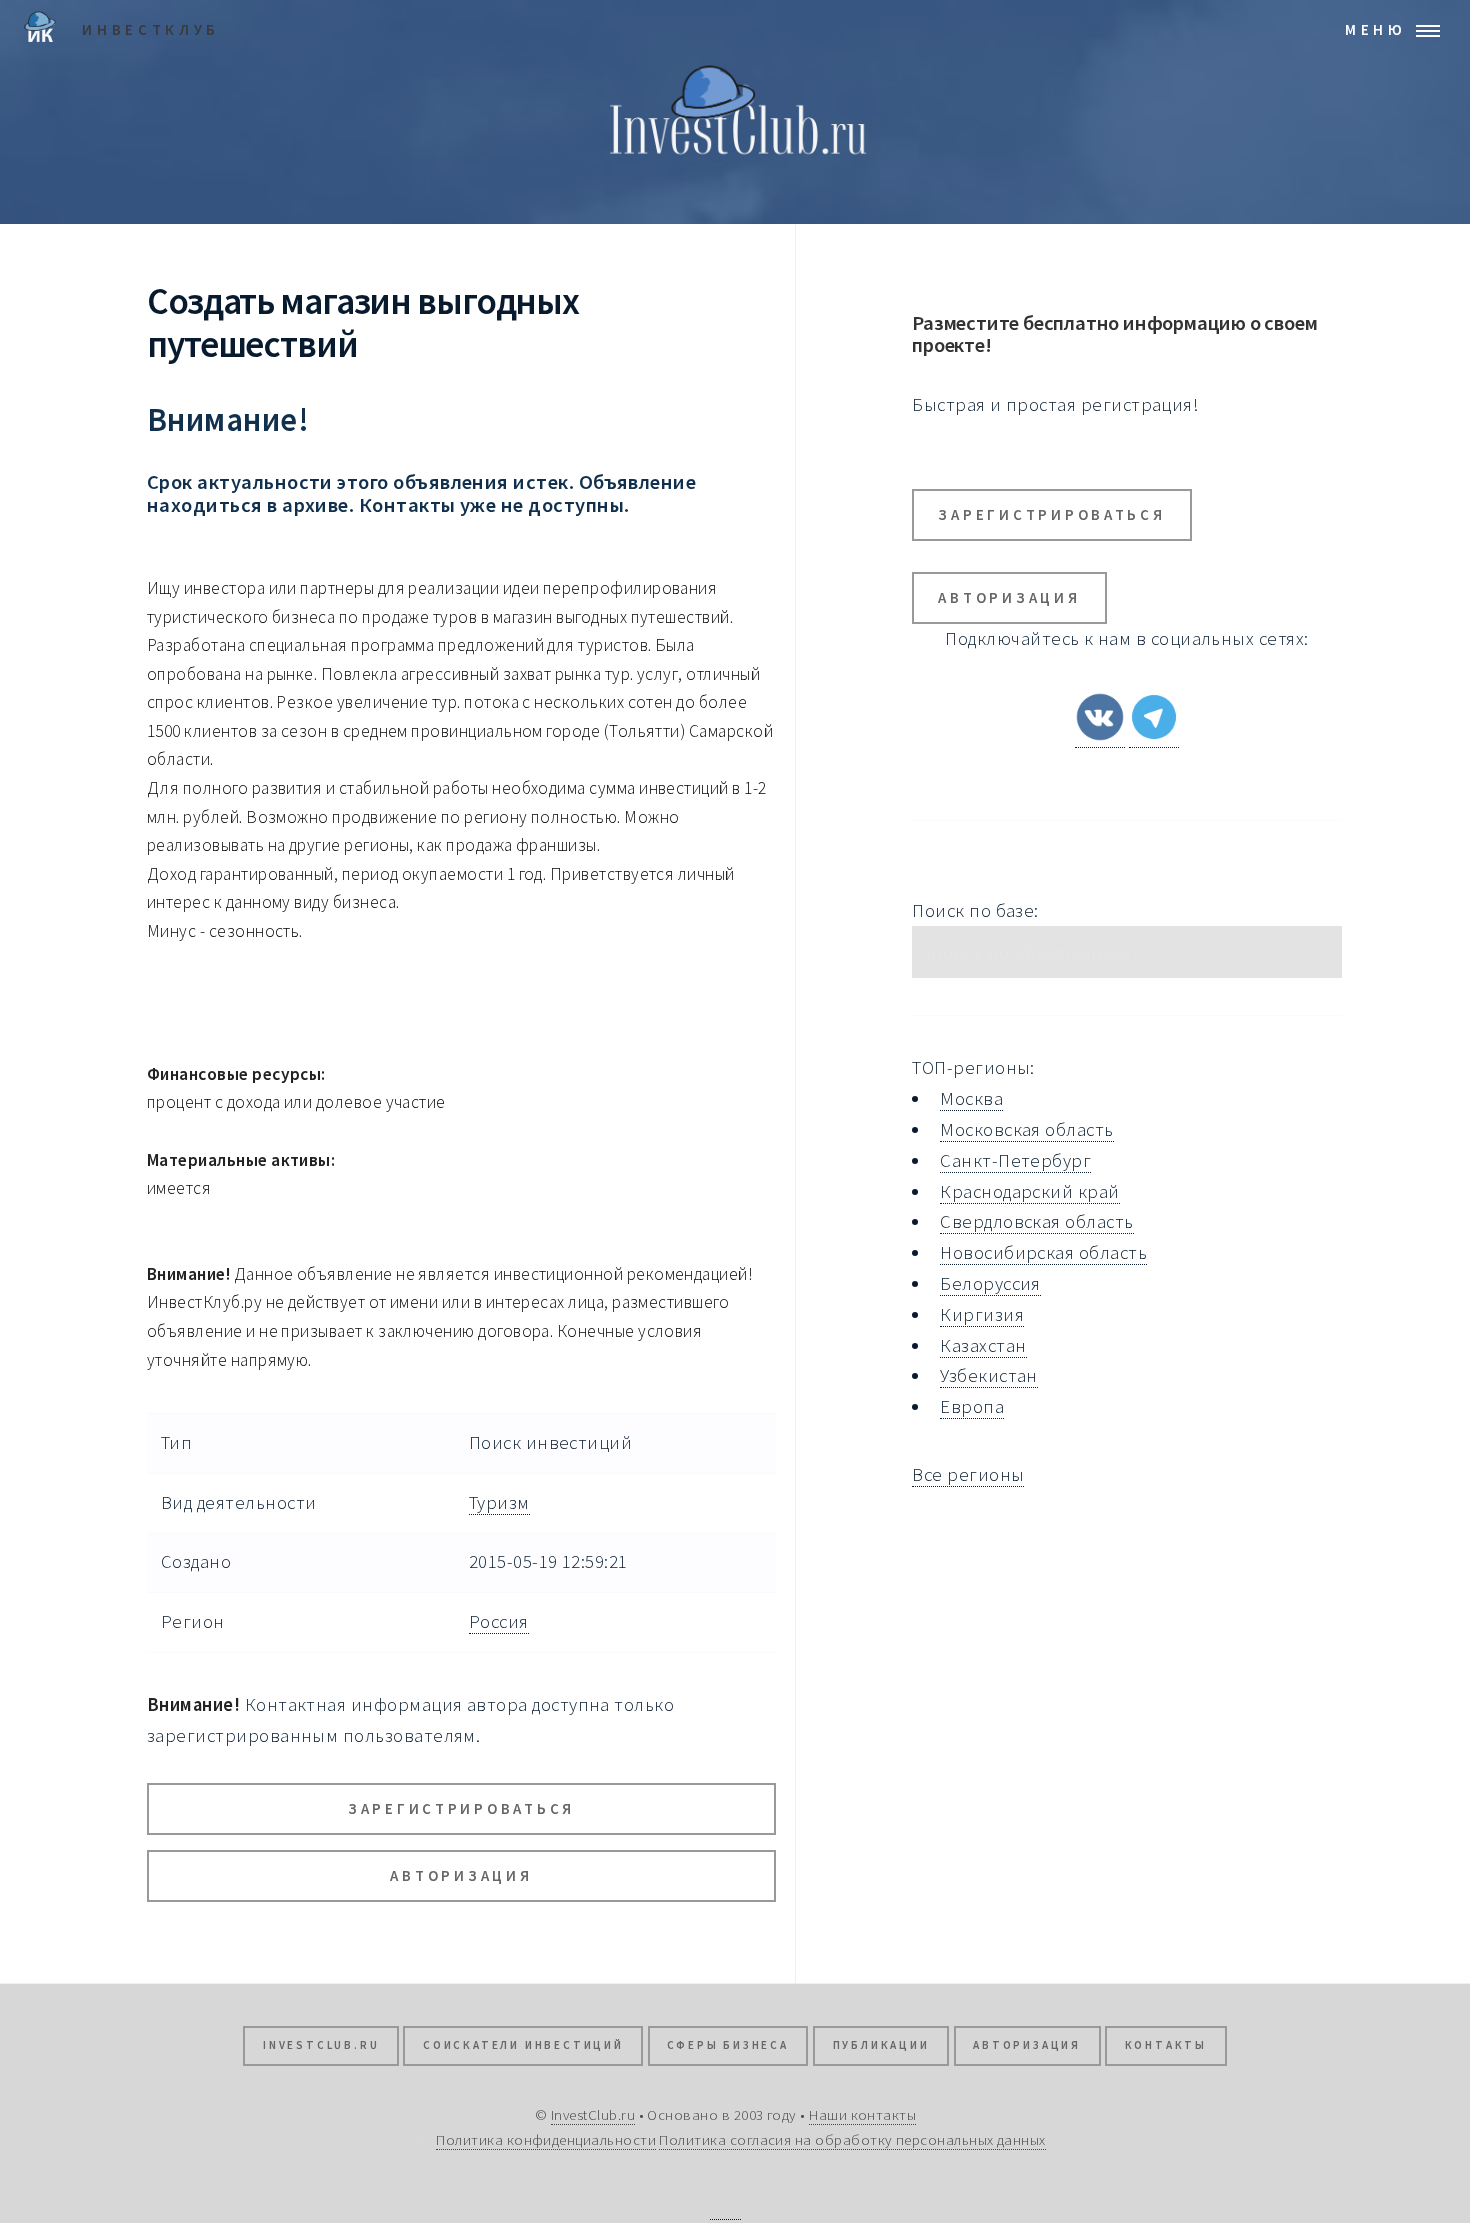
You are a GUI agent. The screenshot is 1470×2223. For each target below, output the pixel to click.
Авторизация (461, 1875)
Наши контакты (862, 2114)
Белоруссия (990, 1283)
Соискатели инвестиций (523, 2045)
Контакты (1166, 2045)
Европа (972, 1406)
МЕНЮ (1376, 29)
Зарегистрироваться (461, 1808)
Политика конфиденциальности (546, 2139)
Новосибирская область (1043, 1252)
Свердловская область (1036, 1221)
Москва (971, 1098)
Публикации (881, 2045)
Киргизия (982, 1314)
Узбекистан (989, 1375)
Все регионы (968, 1474)
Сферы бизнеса (727, 2045)
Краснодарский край (1029, 1191)
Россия (499, 1621)
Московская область (1026, 1129)
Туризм (499, 1502)
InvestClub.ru (321, 2045)
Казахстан (983, 1345)
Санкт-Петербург (1015, 1160)
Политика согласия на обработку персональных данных (852, 2139)
